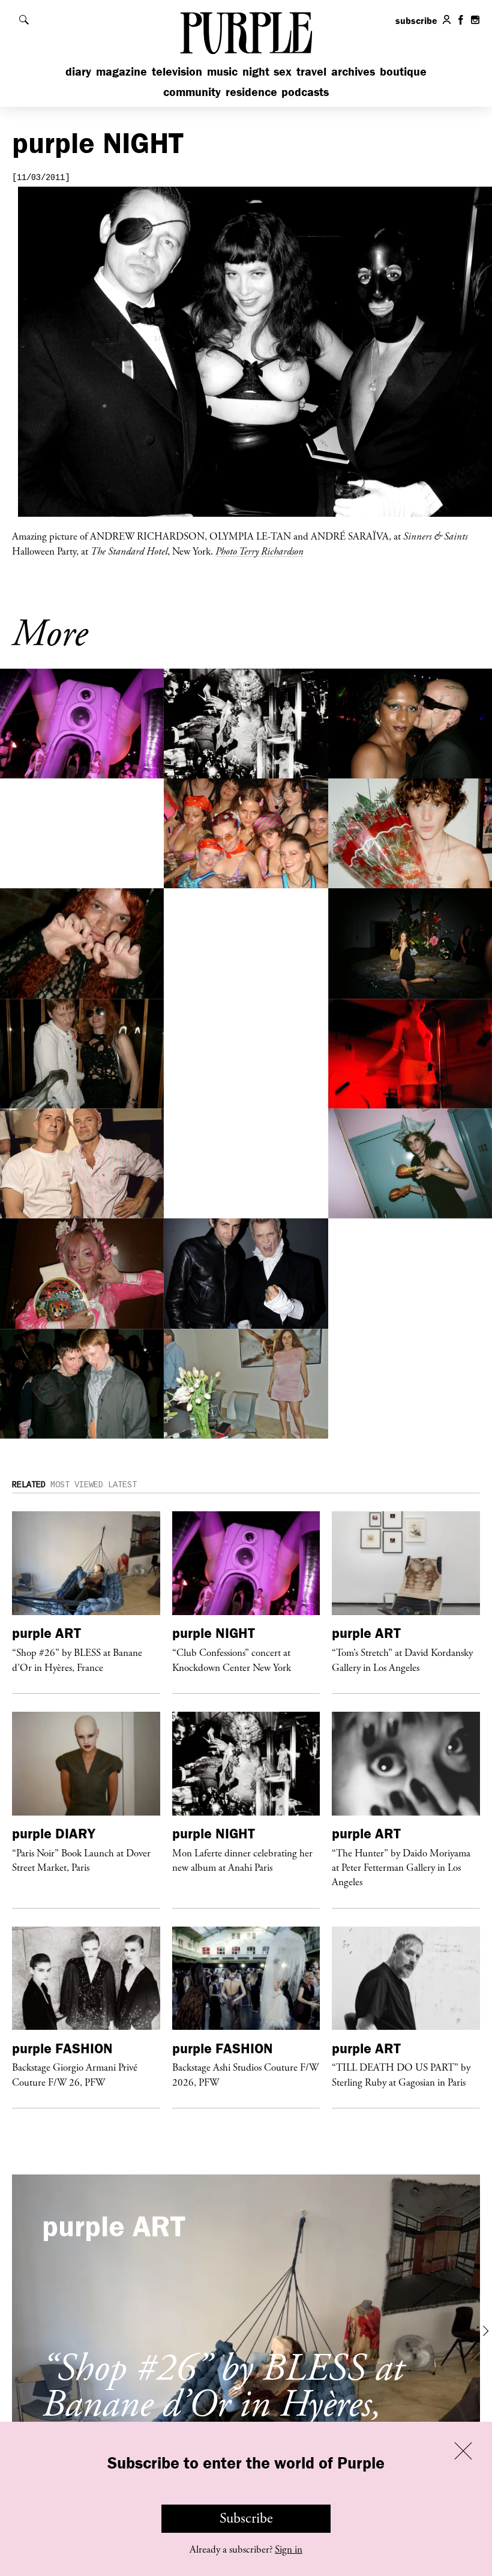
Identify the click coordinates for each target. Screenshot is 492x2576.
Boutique (403, 71)
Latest (122, 1485)
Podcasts (305, 92)
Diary (78, 71)
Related (29, 1485)
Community (192, 92)
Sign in (289, 2550)
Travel (311, 71)
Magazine (121, 71)
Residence (251, 92)
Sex (283, 71)
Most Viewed (77, 1485)
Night (256, 71)
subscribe (416, 20)
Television (177, 71)
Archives (353, 71)
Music (222, 71)
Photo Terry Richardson (259, 551)
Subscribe (246, 2518)
